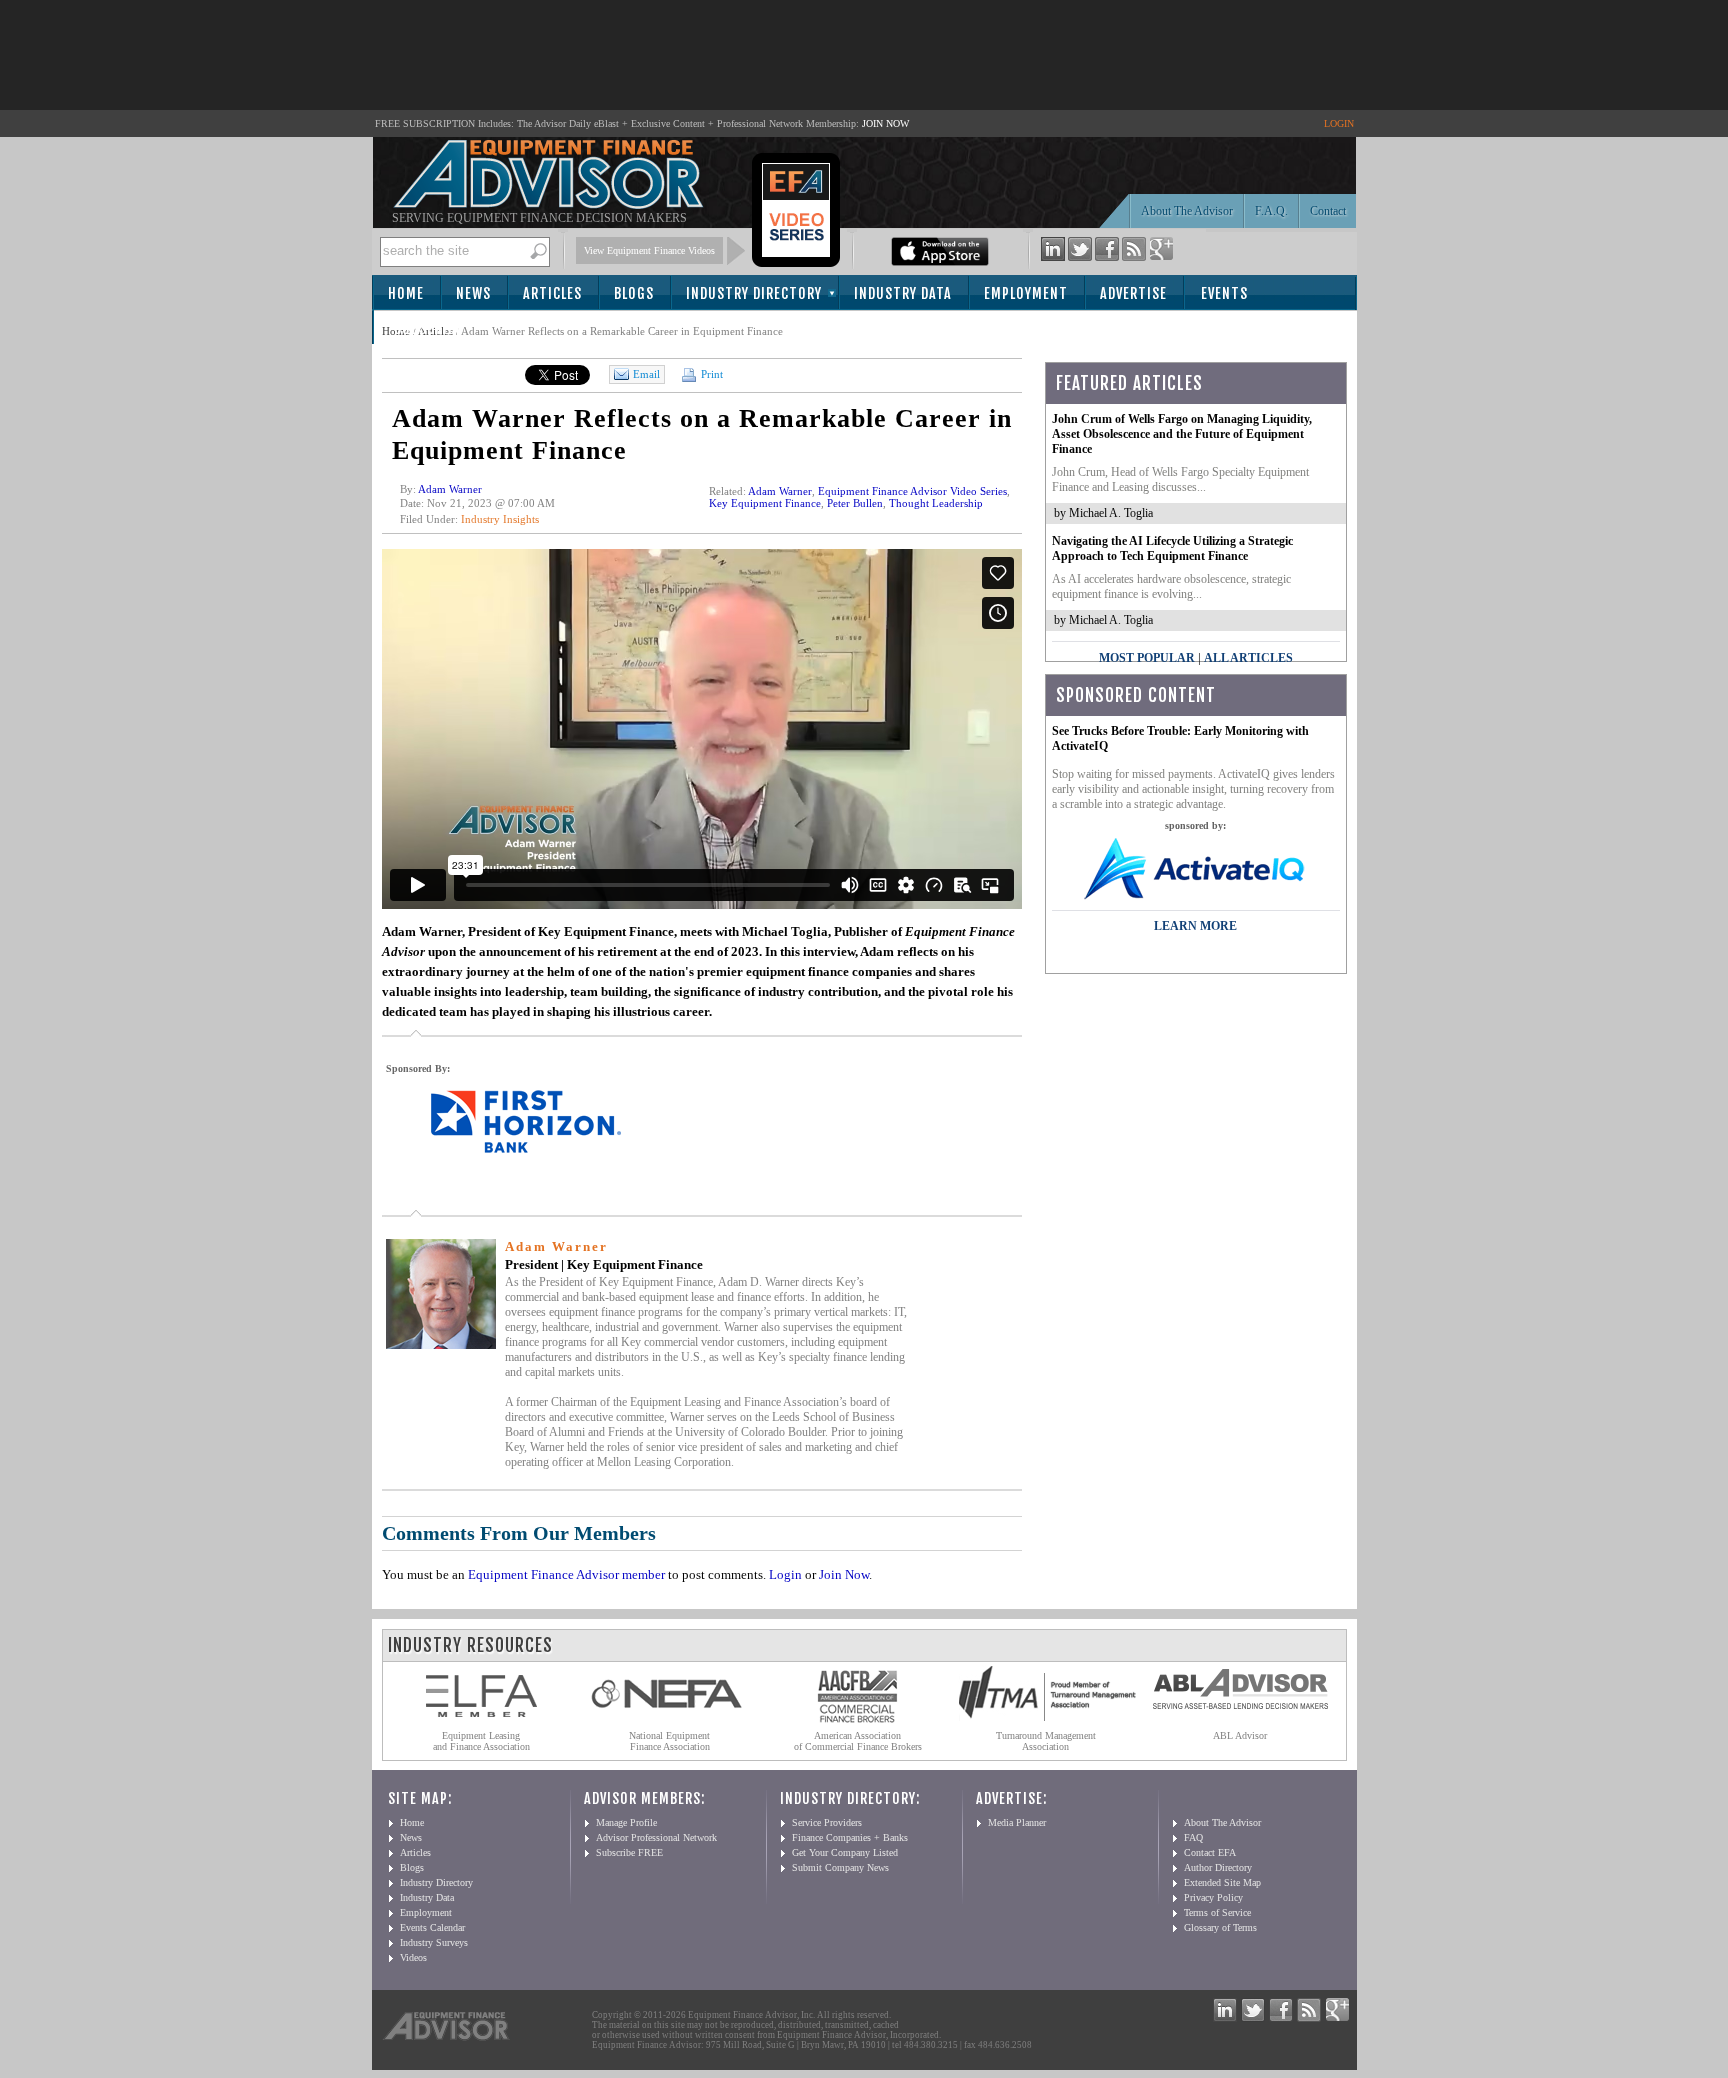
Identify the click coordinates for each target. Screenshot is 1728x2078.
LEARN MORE (1195, 926)
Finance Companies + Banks (850, 1837)
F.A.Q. (1271, 211)
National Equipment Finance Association (669, 1741)
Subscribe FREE (629, 1852)
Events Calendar (432, 1927)
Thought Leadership (936, 503)
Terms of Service (1217, 1912)
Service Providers (827, 1822)
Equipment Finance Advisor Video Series (912, 491)
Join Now (844, 1574)
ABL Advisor (1240, 1735)
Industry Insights (500, 519)
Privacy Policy (1213, 1897)
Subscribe (428, 328)
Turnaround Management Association (1046, 1741)
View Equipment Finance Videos (649, 250)
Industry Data (903, 293)
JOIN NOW (885, 123)
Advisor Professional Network (656, 1837)
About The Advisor (1187, 211)
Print (710, 374)
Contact (1328, 211)
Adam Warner (450, 489)
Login (785, 1574)
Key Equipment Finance (765, 503)
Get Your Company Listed (845, 1852)
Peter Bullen (855, 503)
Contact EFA (1210, 1852)
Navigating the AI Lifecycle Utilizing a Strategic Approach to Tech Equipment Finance (1172, 548)
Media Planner (1017, 1822)
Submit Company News (840, 1867)
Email (646, 374)
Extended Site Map (1222, 1882)
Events (1224, 293)
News (473, 293)
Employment (1026, 293)
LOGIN (1339, 123)
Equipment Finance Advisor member (566, 1574)
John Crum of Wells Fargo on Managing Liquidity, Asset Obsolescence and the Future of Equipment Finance (1182, 434)
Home (406, 293)
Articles (552, 293)
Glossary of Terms (1220, 1927)
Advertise (1133, 293)
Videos (413, 1957)
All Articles (1248, 658)
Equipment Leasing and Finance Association (481, 1741)
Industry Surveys (434, 1942)
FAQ (1193, 1837)
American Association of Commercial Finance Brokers (858, 1741)
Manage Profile (626, 1822)
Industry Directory (754, 293)
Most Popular (1147, 658)
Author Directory (1218, 1867)
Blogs (634, 293)
